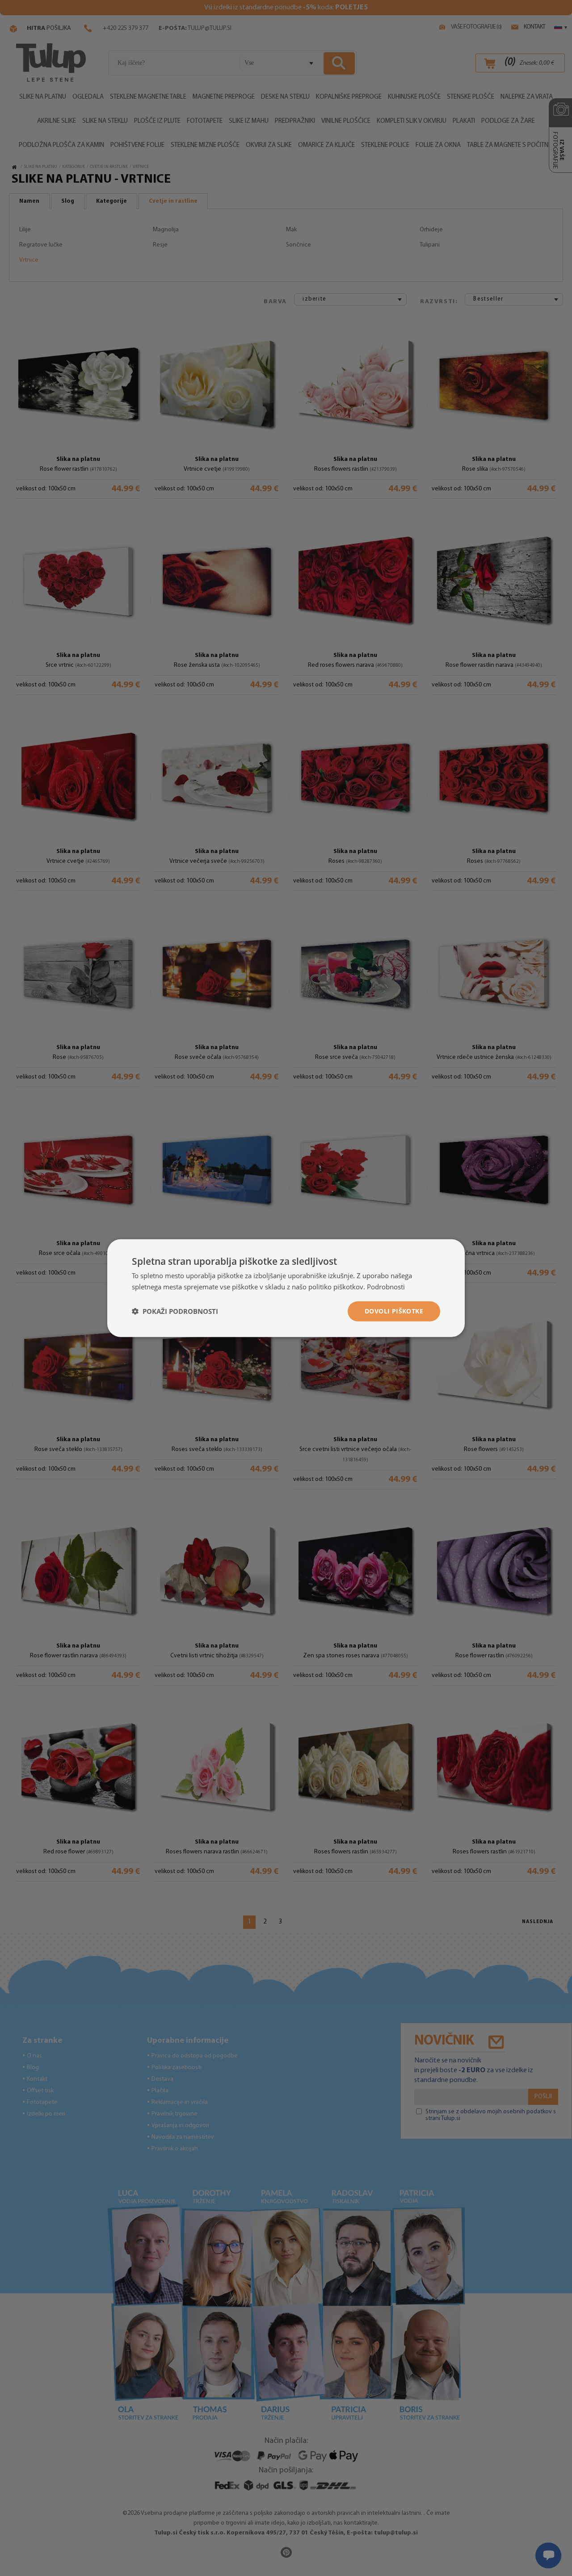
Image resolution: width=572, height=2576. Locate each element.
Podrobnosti (386, 1287)
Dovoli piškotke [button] (394, 1311)
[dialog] (286, 1288)
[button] (175, 1311)
